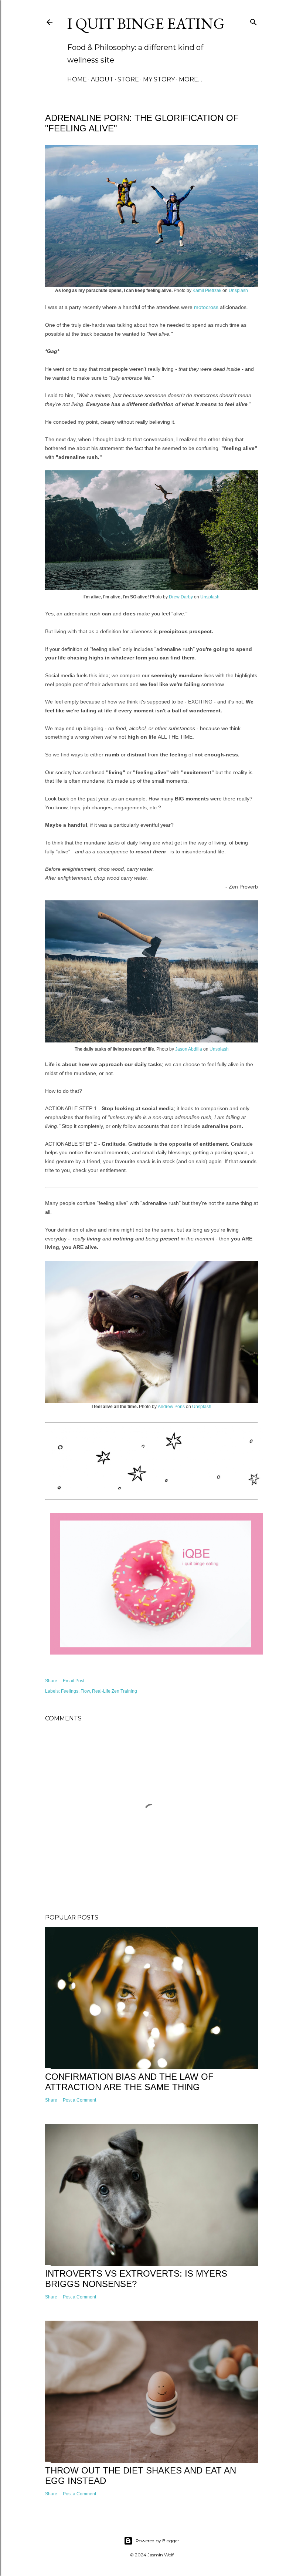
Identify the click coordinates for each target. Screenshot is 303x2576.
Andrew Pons (171, 1407)
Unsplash (238, 290)
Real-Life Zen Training (115, 1691)
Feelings (70, 1691)
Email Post (74, 1681)
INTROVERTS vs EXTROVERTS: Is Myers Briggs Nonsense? (136, 2279)
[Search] (253, 21)
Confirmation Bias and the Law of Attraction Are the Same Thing (129, 2082)
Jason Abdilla (189, 1049)
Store (128, 79)
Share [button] (51, 1681)
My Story (159, 79)
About (102, 79)
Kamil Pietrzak (207, 290)
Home (77, 79)
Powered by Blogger (157, 2541)
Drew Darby (181, 597)
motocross (206, 307)
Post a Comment (79, 2100)
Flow (85, 1691)
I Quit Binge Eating (146, 23)
